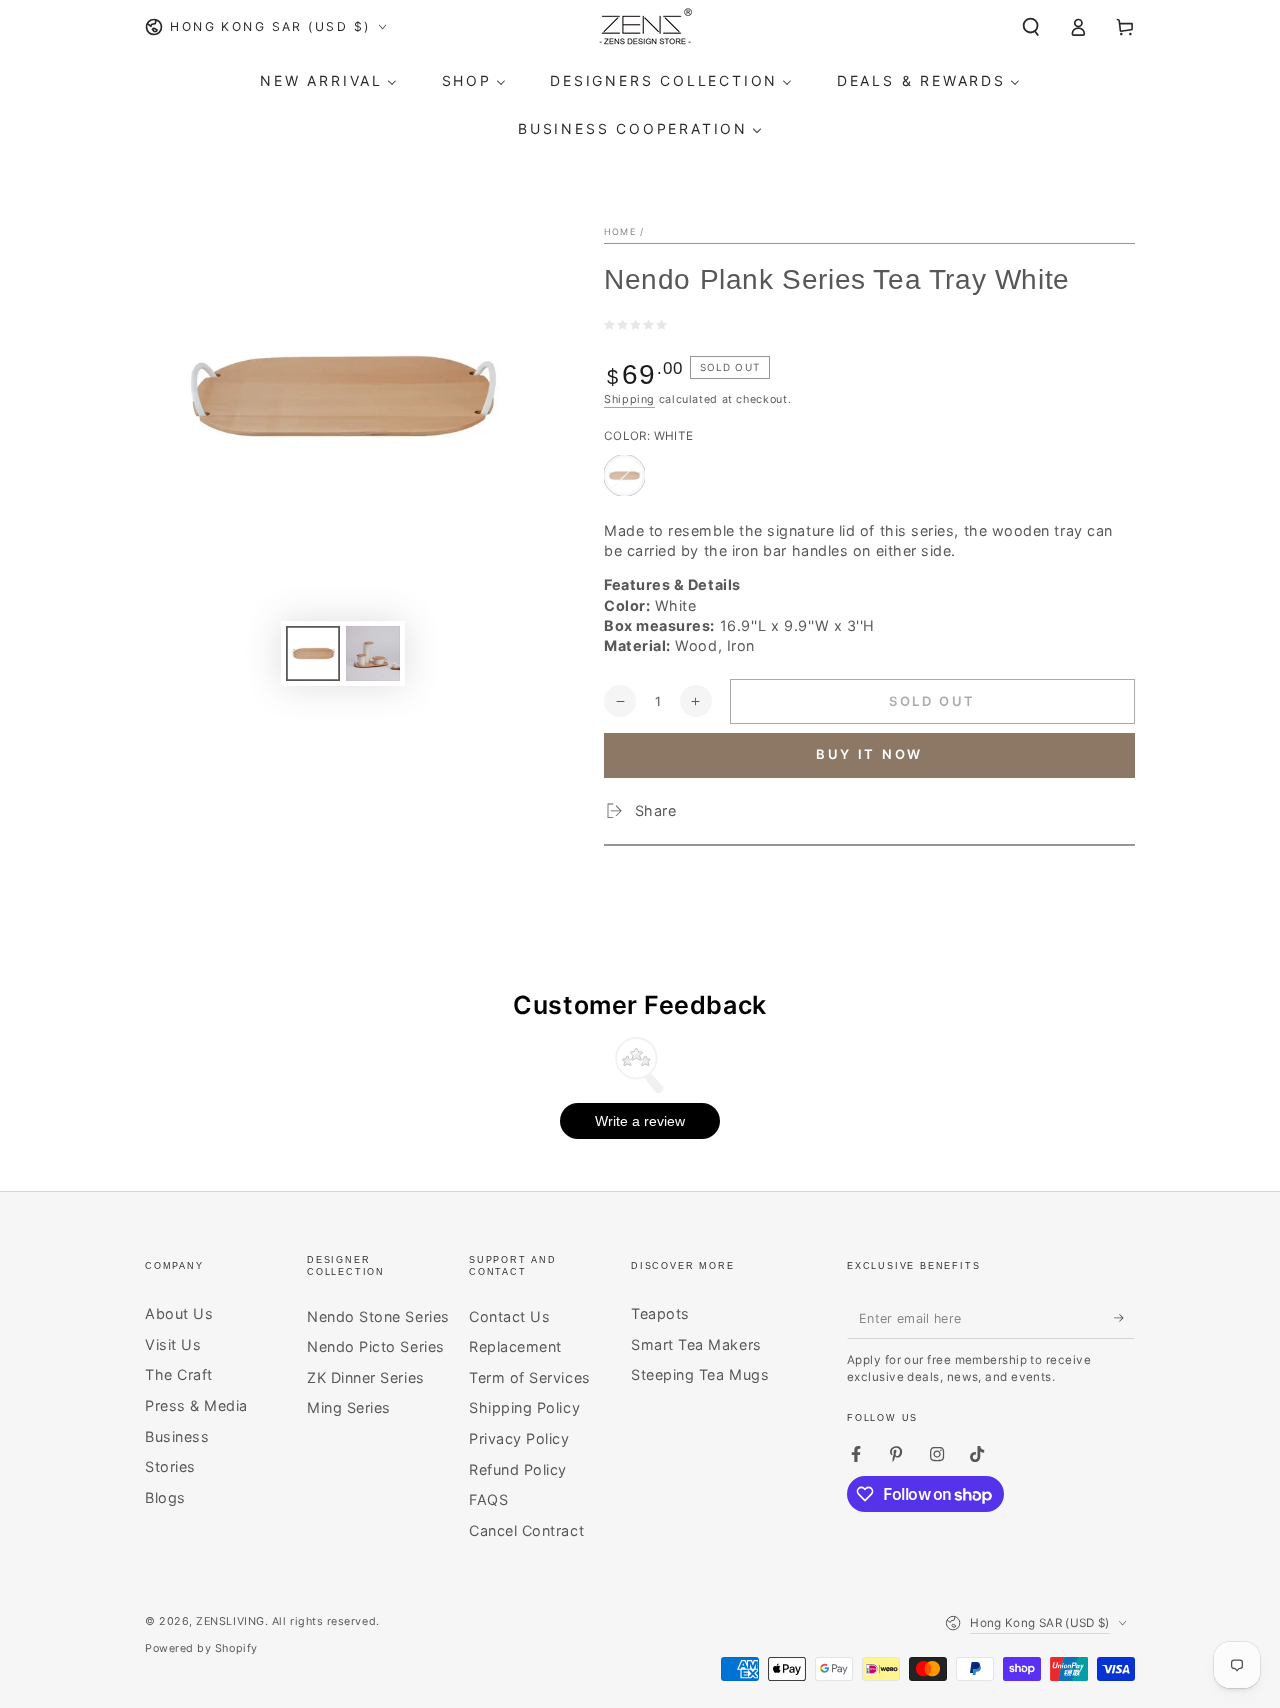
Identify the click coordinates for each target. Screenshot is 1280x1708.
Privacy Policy (519, 1438)
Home (620, 231)
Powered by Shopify (201, 1648)
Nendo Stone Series (378, 1316)
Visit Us (173, 1344)
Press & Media (196, 1405)
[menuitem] (329, 81)
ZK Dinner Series (366, 1377)
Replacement (515, 1346)
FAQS (488, 1499)
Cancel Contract (526, 1530)
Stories (170, 1466)
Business (177, 1436)
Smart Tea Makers (696, 1344)
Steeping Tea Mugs (700, 1374)
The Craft (179, 1374)
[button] (1031, 27)
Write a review (640, 1121)
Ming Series (349, 1407)
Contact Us (509, 1316)
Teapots (660, 1313)
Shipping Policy (524, 1407)
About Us (179, 1313)
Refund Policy (518, 1469)
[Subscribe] (1124, 1318)
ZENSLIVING (230, 1621)
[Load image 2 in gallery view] (373, 653)
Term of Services (530, 1377)
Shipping (629, 399)
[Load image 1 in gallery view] (313, 653)
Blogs (165, 1497)
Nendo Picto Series (376, 1346)
